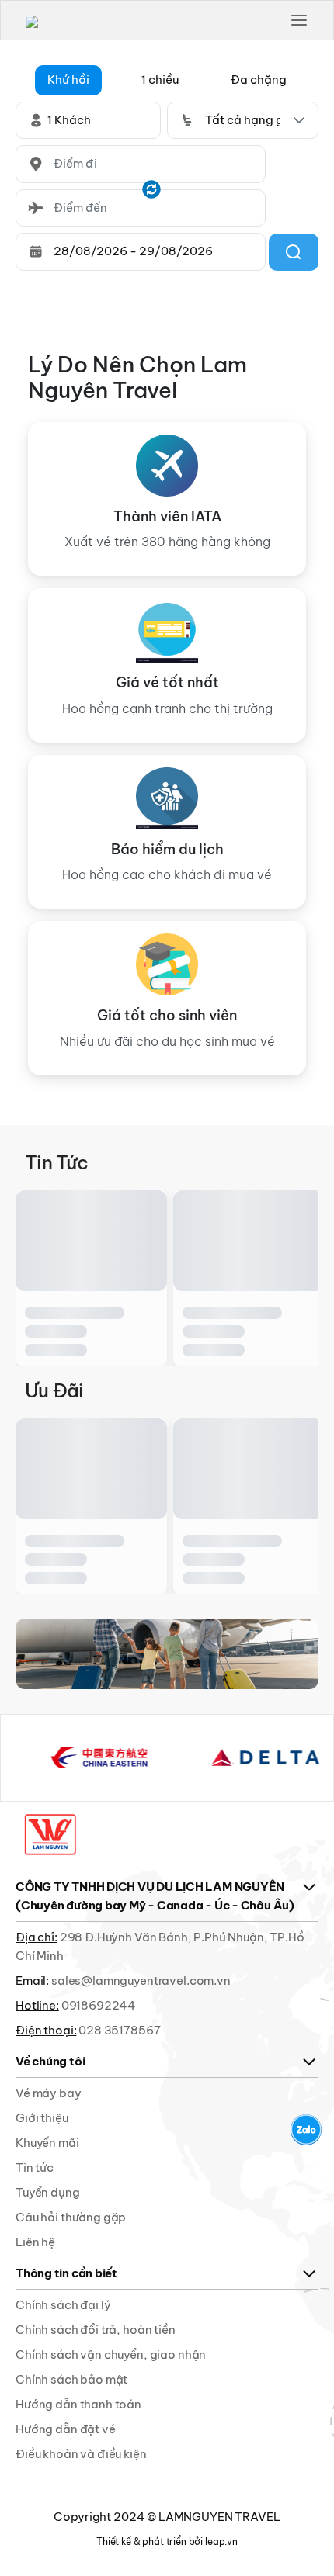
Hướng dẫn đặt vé (66, 2429)
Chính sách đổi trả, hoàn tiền (96, 2330)
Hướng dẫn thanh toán (78, 2404)
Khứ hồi (68, 80)
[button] (68, 80)
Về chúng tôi (50, 2061)
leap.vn (221, 2541)
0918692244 (99, 2005)
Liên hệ (35, 2242)
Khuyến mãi (47, 2143)
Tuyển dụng (48, 2192)
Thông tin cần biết (66, 2273)
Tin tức (35, 2167)
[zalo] (306, 2130)
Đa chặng (259, 80)
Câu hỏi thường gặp (71, 2217)
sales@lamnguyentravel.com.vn (141, 1980)
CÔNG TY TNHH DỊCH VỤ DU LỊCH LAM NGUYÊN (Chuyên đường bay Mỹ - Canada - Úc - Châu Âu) (155, 1896)
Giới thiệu (42, 2118)
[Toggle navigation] (299, 20)
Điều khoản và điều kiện (81, 2454)
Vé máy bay (49, 2093)
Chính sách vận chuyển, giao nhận (111, 2354)
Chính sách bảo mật (71, 2379)
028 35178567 (119, 2030)
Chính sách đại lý (63, 2305)
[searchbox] (141, 164)
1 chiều (160, 80)
